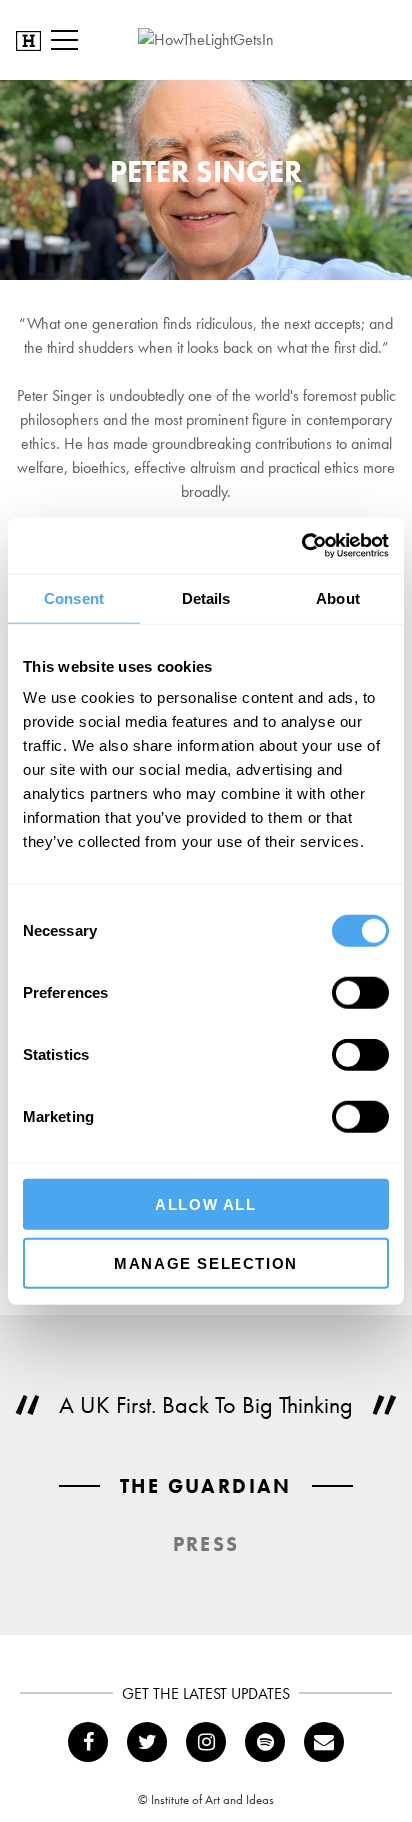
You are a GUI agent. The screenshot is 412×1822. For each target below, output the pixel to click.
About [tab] (338, 597)
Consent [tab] (74, 597)
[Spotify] (265, 1742)
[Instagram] (206, 1742)
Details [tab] (206, 597)
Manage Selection (206, 1262)
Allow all (205, 1204)
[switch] (360, 993)
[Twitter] (147, 1742)
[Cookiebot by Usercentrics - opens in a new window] (301, 546)
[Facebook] (88, 1742)
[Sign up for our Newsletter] (324, 1742)
